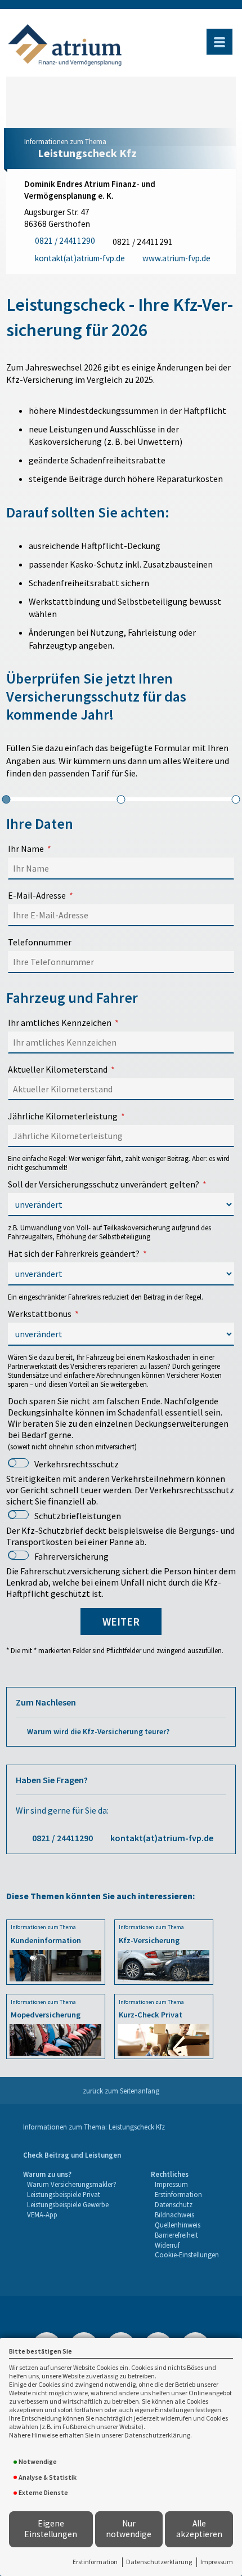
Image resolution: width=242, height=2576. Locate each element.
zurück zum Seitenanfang (121, 2091)
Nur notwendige (129, 2529)
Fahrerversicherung (71, 1556)
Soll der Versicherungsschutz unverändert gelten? (104, 1184)
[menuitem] (72, 2155)
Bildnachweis (174, 2215)
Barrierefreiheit (176, 2235)
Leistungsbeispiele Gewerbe (68, 2204)
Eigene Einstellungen (51, 2529)
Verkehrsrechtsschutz (77, 1464)
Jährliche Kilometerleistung (63, 1116)
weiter (121, 1622)
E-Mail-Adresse (37, 895)
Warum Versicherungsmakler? (72, 2184)
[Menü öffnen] (219, 42)
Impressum (217, 2562)
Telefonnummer (40, 942)
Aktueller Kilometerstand (58, 1069)
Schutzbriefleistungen (78, 1516)
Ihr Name (26, 849)
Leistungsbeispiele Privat (64, 2194)
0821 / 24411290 (62, 1838)
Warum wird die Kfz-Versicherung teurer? (98, 1732)
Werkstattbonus (40, 1314)
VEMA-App (42, 2215)
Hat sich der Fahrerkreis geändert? (74, 1253)
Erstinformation (95, 2562)
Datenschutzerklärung (159, 2562)
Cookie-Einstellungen (187, 2254)
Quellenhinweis (178, 2225)
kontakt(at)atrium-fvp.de (162, 1838)
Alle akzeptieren (199, 2529)
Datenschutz (174, 2204)
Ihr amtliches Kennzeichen (60, 1023)
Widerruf (167, 2245)
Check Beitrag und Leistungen (72, 2155)
